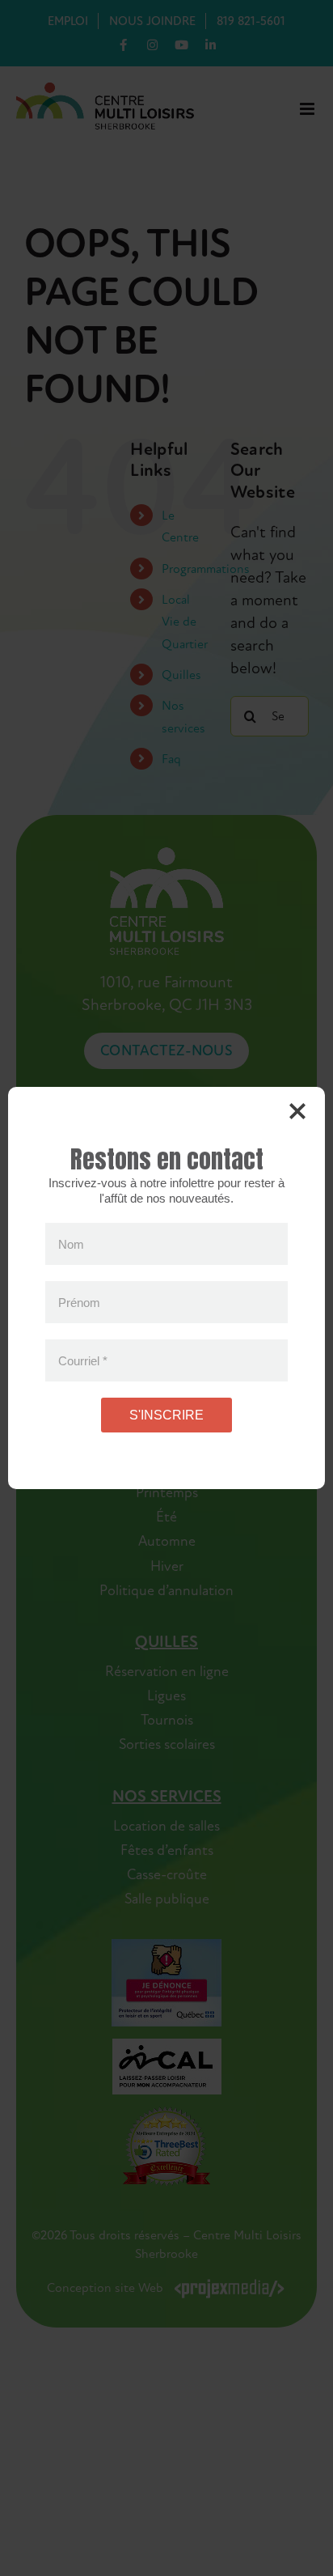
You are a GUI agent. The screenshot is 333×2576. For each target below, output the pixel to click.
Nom (71, 1243)
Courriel (83, 1360)
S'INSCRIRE (166, 1415)
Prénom (79, 1302)
